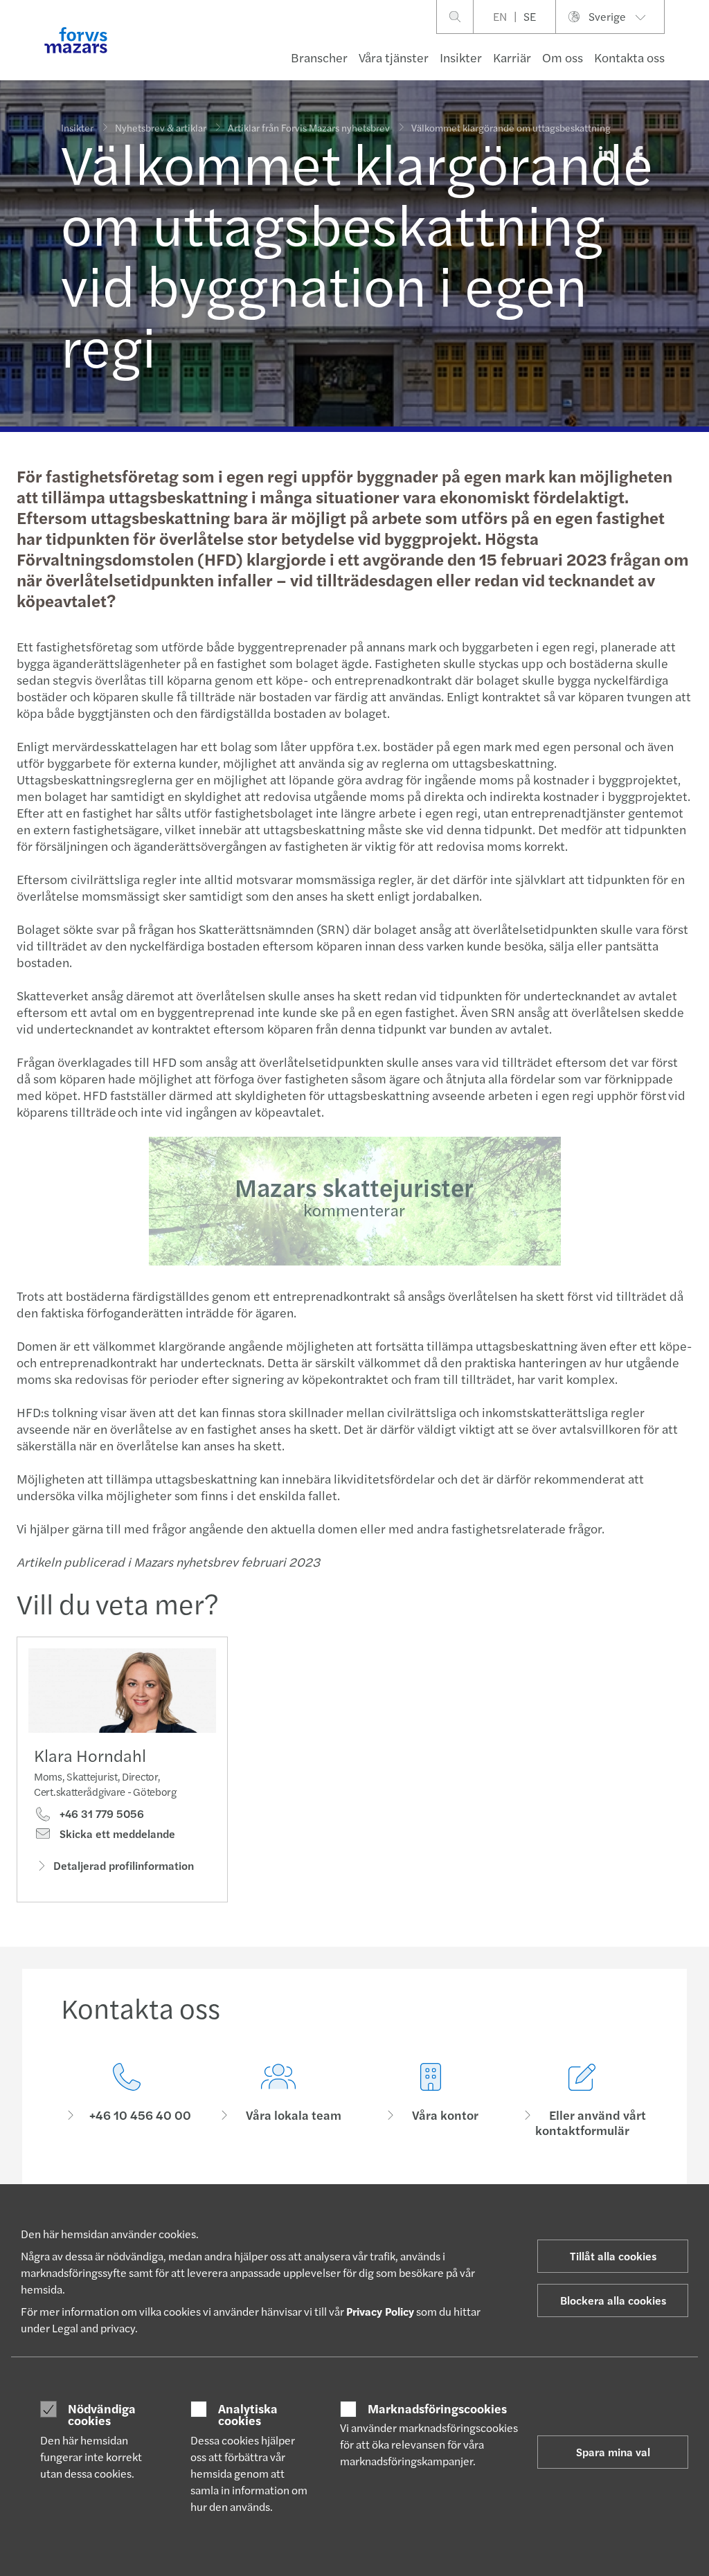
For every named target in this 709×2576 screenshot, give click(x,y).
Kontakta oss (629, 57)
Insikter (461, 57)
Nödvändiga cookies (102, 2414)
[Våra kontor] (431, 2101)
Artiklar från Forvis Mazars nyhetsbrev (309, 127)
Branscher (319, 57)
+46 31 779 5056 (100, 1814)
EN (500, 16)
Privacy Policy (380, 2311)
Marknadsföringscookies (437, 2408)
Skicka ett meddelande (116, 1834)
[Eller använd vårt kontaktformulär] (583, 2101)
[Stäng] (694, 53)
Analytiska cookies (248, 2414)
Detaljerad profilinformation (124, 1865)
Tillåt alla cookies (613, 2256)
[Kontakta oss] (127, 2101)
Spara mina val (613, 2452)
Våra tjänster (394, 57)
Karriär (512, 57)
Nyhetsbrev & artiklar (161, 127)
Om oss (563, 57)
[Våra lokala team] (279, 2101)
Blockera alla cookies (613, 2300)
